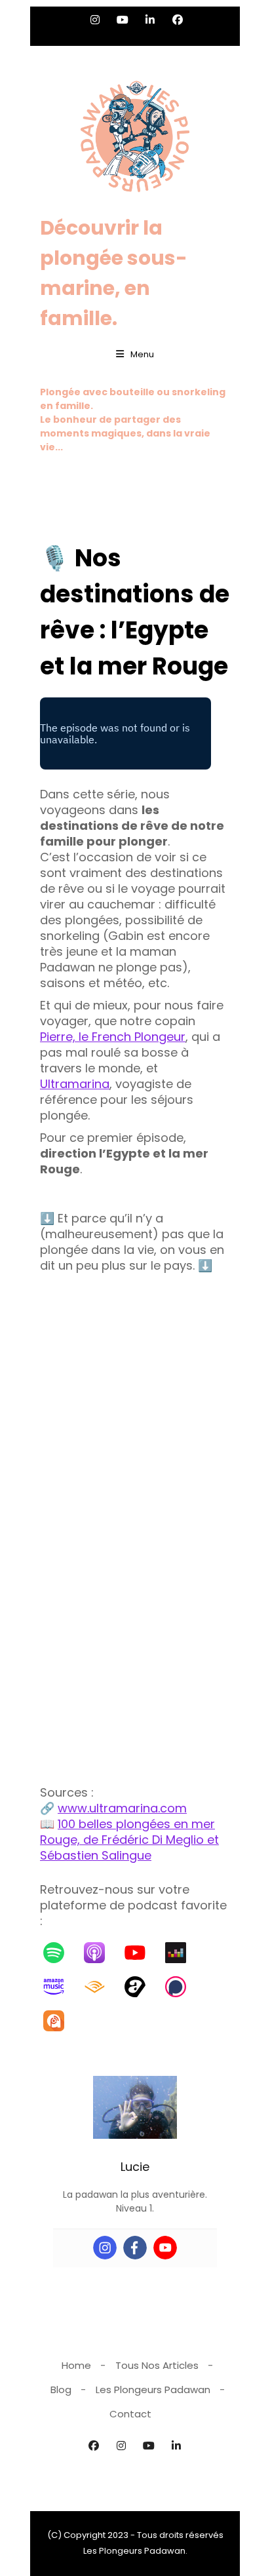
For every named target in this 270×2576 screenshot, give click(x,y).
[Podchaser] (182, 1987)
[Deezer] (182, 1953)
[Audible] (101, 1987)
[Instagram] (105, 2248)
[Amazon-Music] (60, 1987)
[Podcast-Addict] (60, 2021)
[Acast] (142, 1987)
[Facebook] (135, 2248)
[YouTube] (142, 1953)
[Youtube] (165, 2248)
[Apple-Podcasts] (101, 1953)
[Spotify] (60, 1953)
